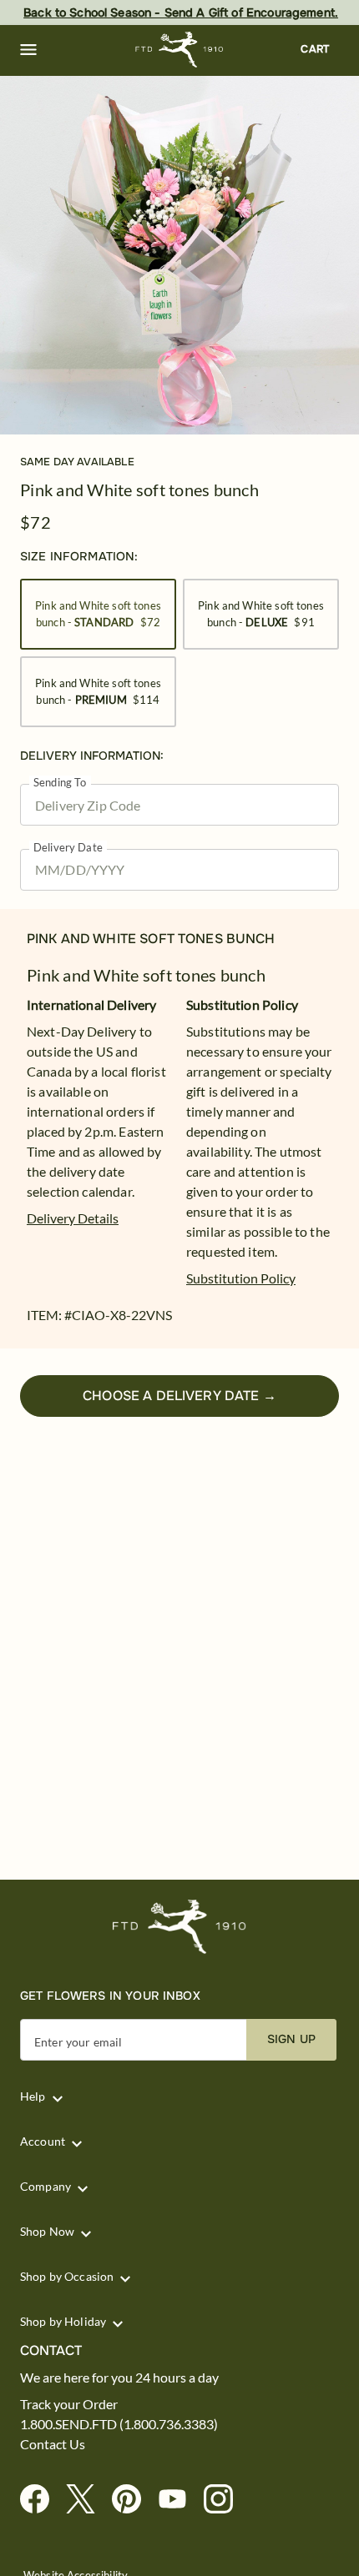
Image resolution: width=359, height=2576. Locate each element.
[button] (28, 50)
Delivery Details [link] (73, 1218)
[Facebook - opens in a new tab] (41, 2500)
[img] (179, 255)
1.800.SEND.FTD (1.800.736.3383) (119, 2424)
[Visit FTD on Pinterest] (133, 2500)
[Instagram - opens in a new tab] (225, 2500)
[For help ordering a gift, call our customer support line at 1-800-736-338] (180, 50)
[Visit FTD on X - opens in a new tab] (87, 2500)
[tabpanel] (179, 255)
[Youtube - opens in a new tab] (179, 2500)
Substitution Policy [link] (241, 1278)
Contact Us (53, 2444)
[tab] (179, 255)
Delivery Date (68, 848)
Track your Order (69, 2404)
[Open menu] (28, 50)
